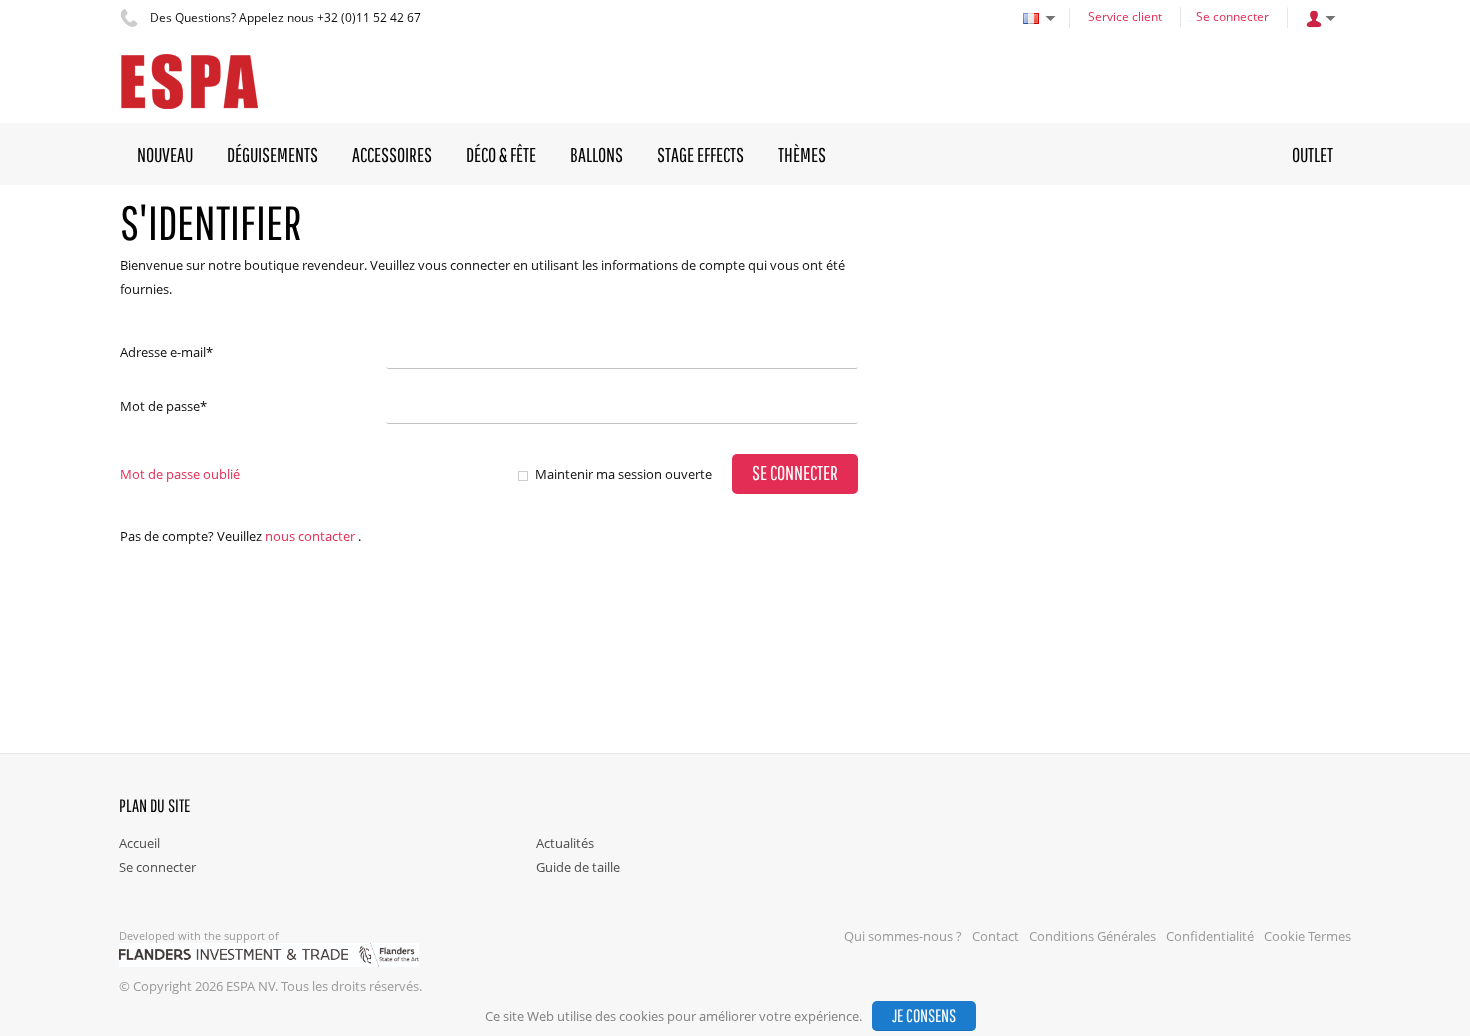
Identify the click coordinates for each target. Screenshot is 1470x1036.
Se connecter (1232, 16)
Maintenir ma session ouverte (623, 474)
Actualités (565, 843)
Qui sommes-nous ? (903, 936)
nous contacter (310, 536)
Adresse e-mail (166, 352)
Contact (995, 936)
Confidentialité (1210, 936)
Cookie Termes (1307, 936)
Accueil (139, 843)
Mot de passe (163, 406)
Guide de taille (578, 867)
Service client (1125, 16)
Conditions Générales (1092, 936)
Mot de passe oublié (180, 474)
